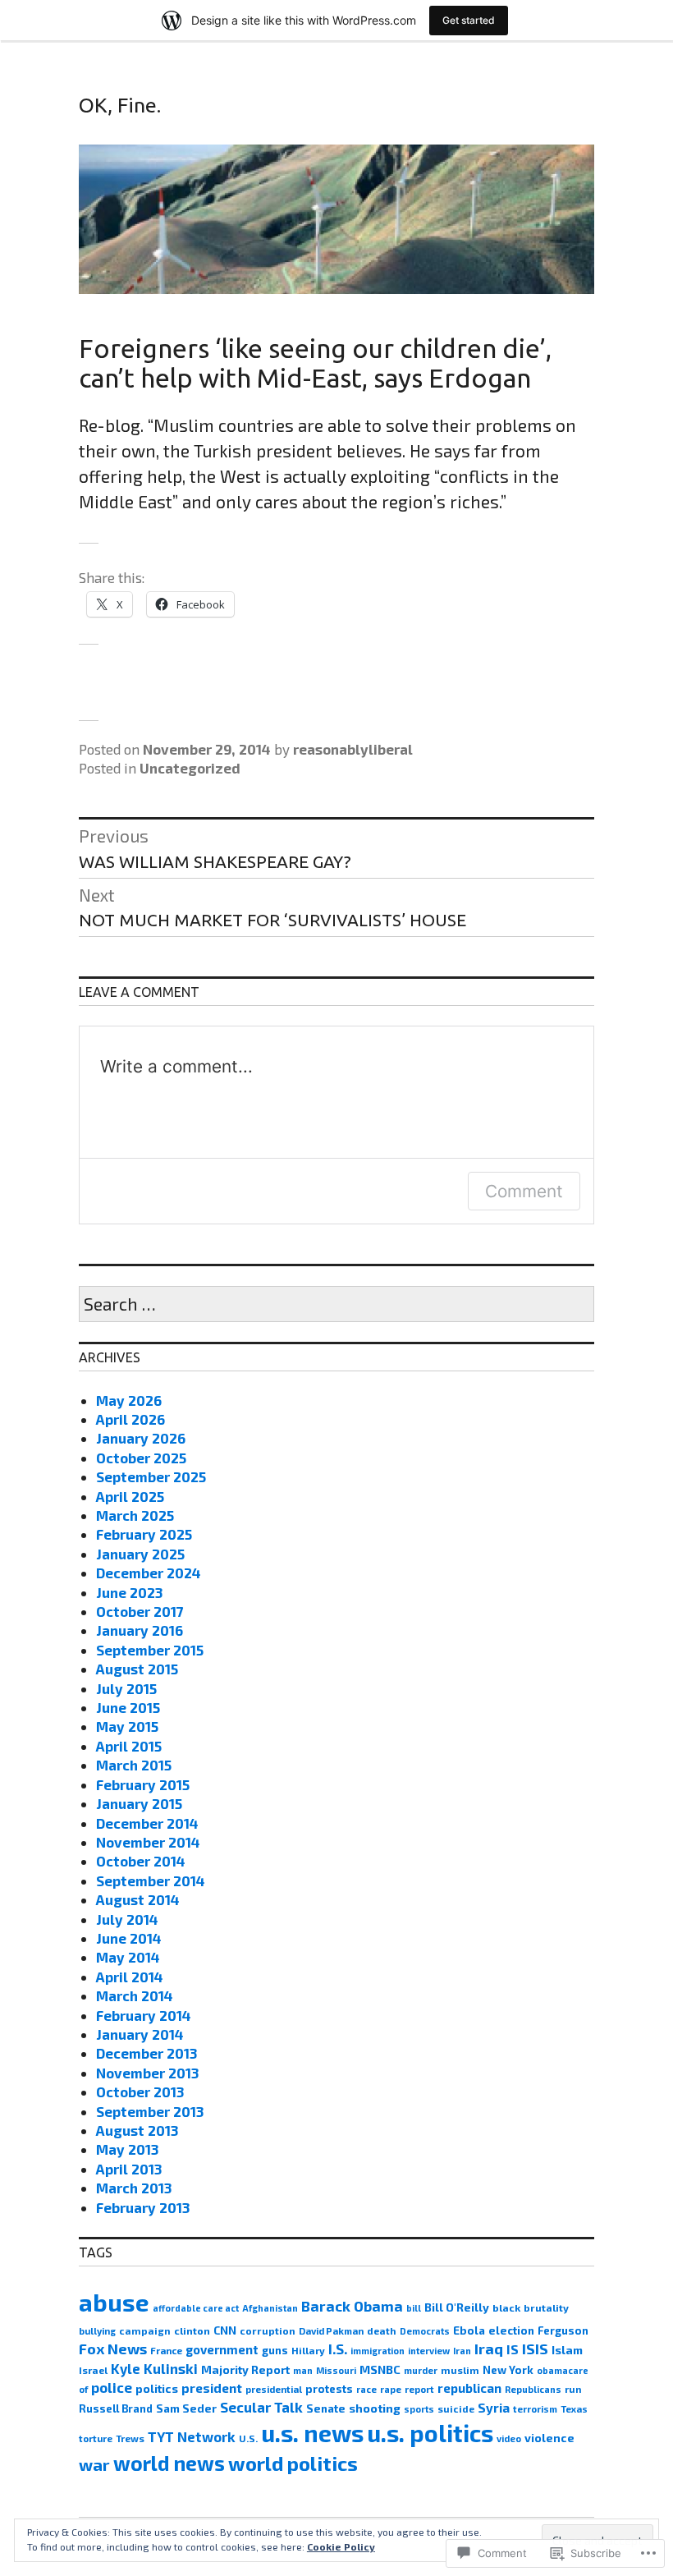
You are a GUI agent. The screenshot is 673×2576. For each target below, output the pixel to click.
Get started (469, 20)
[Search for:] (336, 1305)
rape (391, 2389)
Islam (567, 2350)
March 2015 (134, 1765)
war (94, 2464)
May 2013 (127, 2149)
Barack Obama (352, 2306)
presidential (274, 2389)
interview (429, 2351)
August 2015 (137, 1669)
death (382, 2330)
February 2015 (143, 1784)
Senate (326, 2408)
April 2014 (130, 1977)
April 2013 (129, 2169)
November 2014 (148, 1842)
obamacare (563, 2370)
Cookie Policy (341, 2546)
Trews (130, 2438)
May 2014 (128, 1957)
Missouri (336, 2370)
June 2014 (129, 1938)
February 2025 (144, 1534)
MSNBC (380, 2369)
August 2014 (138, 1899)
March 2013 (134, 2188)
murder (421, 2370)
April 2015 (129, 1746)
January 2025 (140, 1554)
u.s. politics (430, 2433)
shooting (375, 2408)
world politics (293, 2463)
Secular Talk (261, 2407)
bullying (97, 2331)
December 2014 (147, 1823)
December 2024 (149, 1573)
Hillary (308, 2350)
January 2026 (141, 1438)
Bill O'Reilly (457, 2307)
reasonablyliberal (353, 749)
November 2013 (147, 2073)
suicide (456, 2408)
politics (157, 2388)
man (303, 2370)
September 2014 (151, 1880)
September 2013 (150, 2111)
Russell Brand (116, 2408)
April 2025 (130, 1496)
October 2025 (141, 1458)
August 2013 (137, 2130)
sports (419, 2409)
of (83, 2389)
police (112, 2387)
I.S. (338, 2349)
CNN (225, 2330)
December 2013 (147, 2053)
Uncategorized (190, 768)
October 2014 (141, 1861)
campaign (145, 2330)
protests (329, 2389)
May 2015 (127, 1726)
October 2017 (140, 1611)
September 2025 (151, 1476)
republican (469, 2388)
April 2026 (130, 1419)
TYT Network (192, 2436)
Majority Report (245, 2369)
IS (513, 2349)
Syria (494, 2408)
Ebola (469, 2330)
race (366, 2389)
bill (414, 2308)
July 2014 (127, 1919)
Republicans (533, 2389)
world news (169, 2463)
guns (275, 2350)
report (419, 2389)
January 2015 (139, 1803)
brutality (546, 2307)
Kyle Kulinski (154, 2368)
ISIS (535, 2349)
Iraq (489, 2349)
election (511, 2330)
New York (508, 2370)
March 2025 (135, 1515)
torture (96, 2438)
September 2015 (150, 1650)
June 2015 (128, 1707)
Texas (574, 2409)
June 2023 (129, 1592)
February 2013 (143, 2207)
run (573, 2389)
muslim (460, 2370)
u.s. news (312, 2433)
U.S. (248, 2438)
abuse (114, 2302)
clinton (192, 2330)
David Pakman (331, 2331)
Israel (93, 2370)
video (509, 2438)
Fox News (113, 2349)
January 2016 (140, 1630)
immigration (378, 2351)
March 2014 (135, 1995)
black (506, 2307)
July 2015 (126, 1688)
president (212, 2388)
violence (549, 2438)
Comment (524, 1191)
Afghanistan (270, 2308)
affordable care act (196, 2308)
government (222, 2349)
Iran (462, 2351)
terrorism (535, 2409)
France (166, 2350)
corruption (268, 2330)
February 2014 (144, 2015)
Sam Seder (186, 2408)
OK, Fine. (120, 105)
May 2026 (129, 1400)
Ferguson (563, 2330)
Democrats (425, 2331)
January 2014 (140, 2034)
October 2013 (140, 2092)
